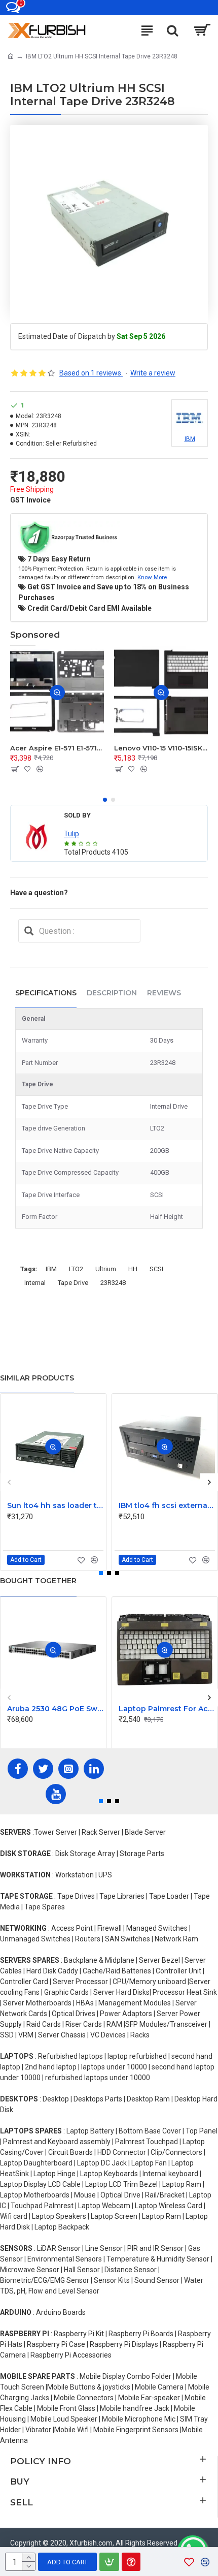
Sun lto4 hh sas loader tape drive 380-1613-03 (55, 1505)
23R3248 (113, 1283)
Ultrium (106, 1269)
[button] (105, 800)
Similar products (37, 1378)
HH (133, 1269)
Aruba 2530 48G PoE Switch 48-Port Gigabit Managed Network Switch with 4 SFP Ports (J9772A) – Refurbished (55, 1709)
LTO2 (76, 1269)
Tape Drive (73, 1283)
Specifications (46, 993)
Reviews (164, 993)
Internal (35, 1283)
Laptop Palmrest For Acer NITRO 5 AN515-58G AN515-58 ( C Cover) (167, 1709)
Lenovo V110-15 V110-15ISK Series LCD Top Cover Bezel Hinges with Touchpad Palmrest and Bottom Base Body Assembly (161, 748)
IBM (51, 1269)
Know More (152, 577)
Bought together (38, 1581)
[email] (29, 931)
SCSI (156, 1269)
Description (112, 993)
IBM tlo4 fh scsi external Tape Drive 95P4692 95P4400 (167, 1505)
